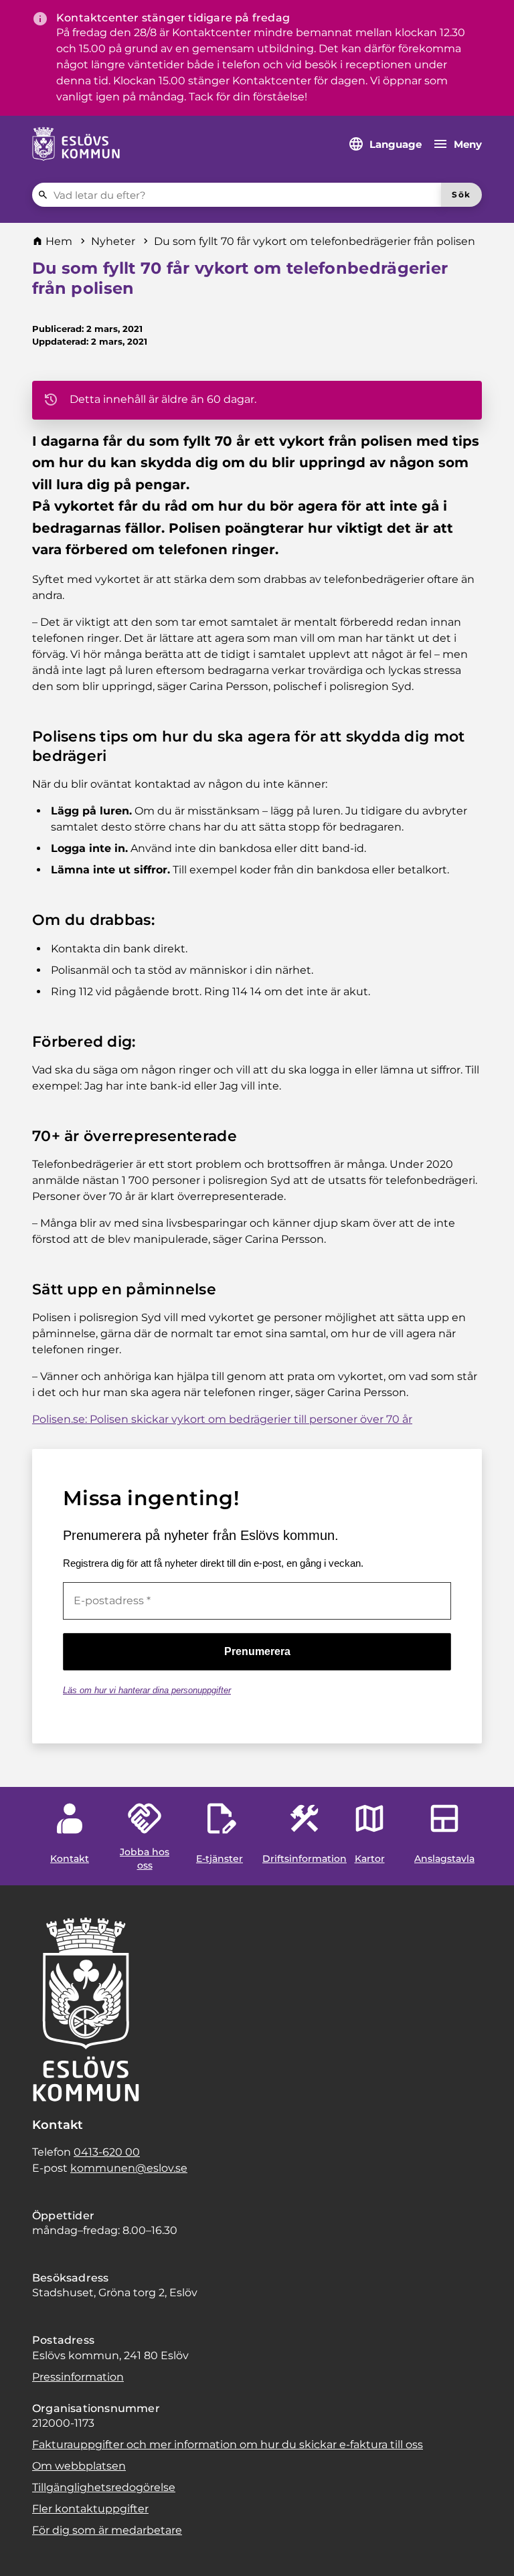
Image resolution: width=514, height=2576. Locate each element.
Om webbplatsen (79, 2466)
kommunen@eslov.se (129, 2168)
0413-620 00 (107, 2152)
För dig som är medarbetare (107, 2530)
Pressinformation (78, 2377)
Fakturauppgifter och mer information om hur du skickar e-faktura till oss (228, 2444)
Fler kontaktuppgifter (90, 2509)
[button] (27, 2549)
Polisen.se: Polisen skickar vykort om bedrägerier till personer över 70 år (222, 1419)
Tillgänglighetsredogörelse (104, 2487)
